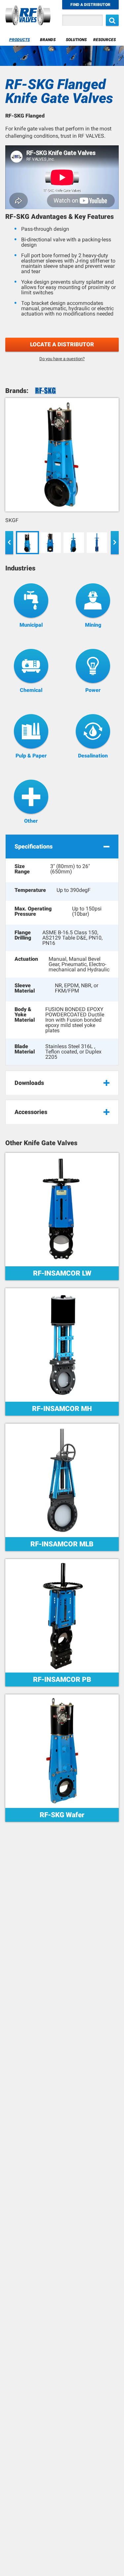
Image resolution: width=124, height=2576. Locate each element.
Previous (9, 543)
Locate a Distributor (62, 344)
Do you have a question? (62, 359)
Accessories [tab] (31, 1112)
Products (20, 40)
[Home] (28, 16)
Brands (48, 40)
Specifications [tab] (34, 846)
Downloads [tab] (29, 1083)
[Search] (112, 20)
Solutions (76, 40)
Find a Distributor (90, 5)
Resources (104, 40)
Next (115, 543)
